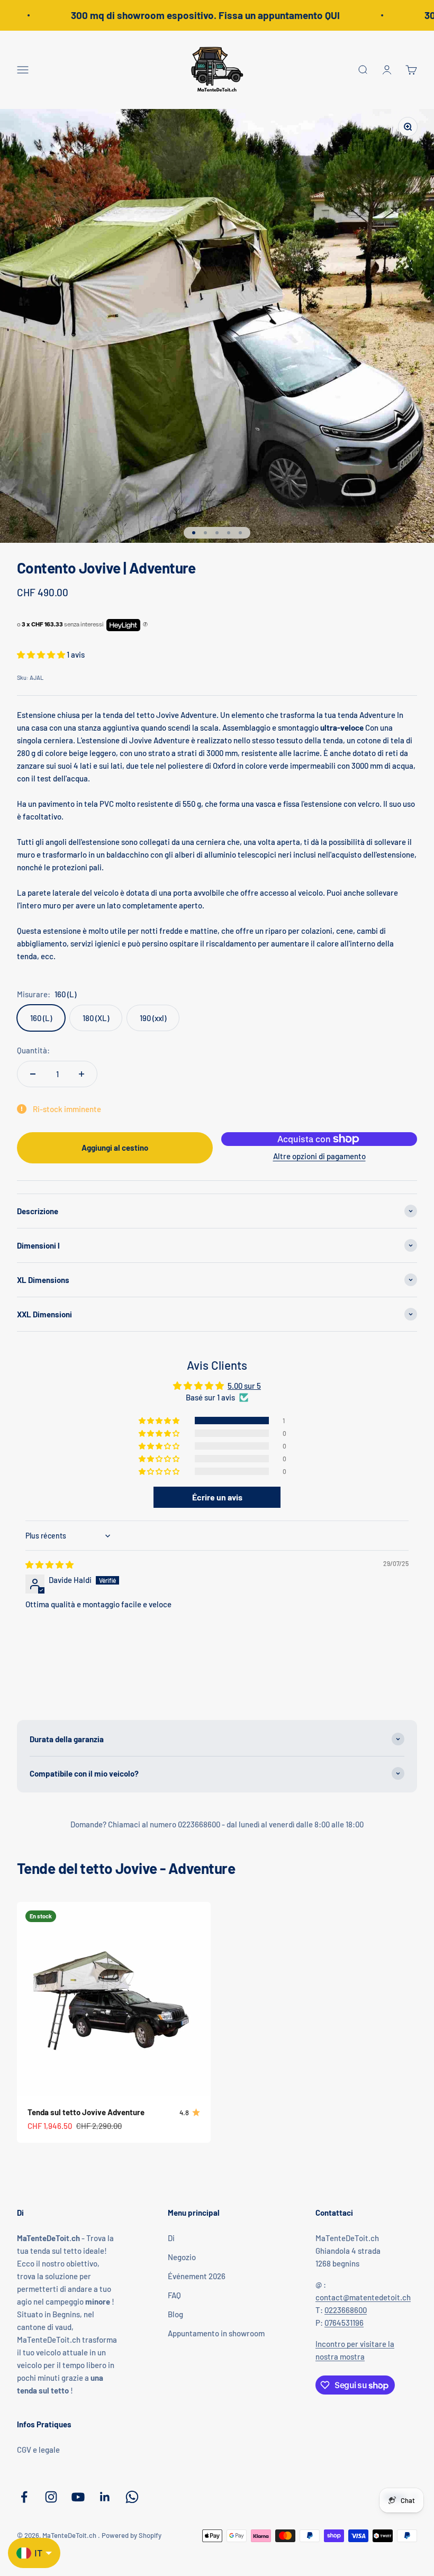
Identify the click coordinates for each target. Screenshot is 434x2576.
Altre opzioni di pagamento (319, 1156)
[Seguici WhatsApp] (132, 2497)
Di (171, 2238)
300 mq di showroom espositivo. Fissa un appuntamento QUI (195, 15)
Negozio (182, 2257)
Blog (175, 2314)
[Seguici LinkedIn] (105, 2497)
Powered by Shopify (132, 2535)
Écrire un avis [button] (217, 1497)
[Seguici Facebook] (24, 2497)
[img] (49, 1564)
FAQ (174, 2295)
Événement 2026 (197, 2276)
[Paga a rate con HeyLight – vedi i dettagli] (145, 625)
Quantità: (33, 1050)
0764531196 (344, 2323)
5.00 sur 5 (244, 1386)
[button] (42, 654)
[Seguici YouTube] (78, 2497)
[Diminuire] (33, 1074)
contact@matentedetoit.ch (363, 2297)
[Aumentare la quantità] (82, 1074)
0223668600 (346, 2310)
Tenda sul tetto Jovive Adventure (86, 2112)
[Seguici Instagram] (51, 2497)
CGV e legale (38, 2450)
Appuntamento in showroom (216, 2333)
